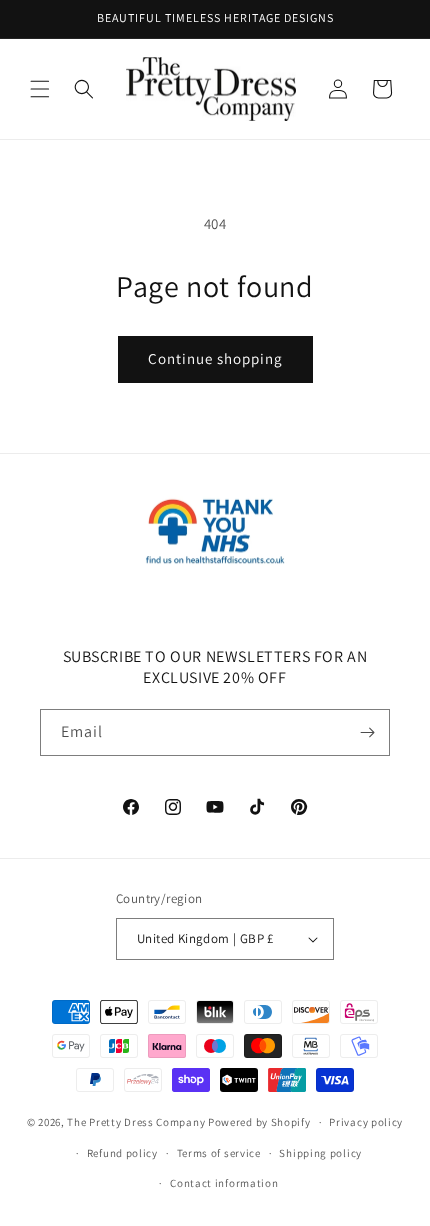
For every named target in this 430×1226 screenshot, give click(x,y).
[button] (40, 89)
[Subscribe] (367, 732)
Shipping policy (320, 1153)
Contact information (224, 1183)
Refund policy (122, 1153)
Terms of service (219, 1153)
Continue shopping (215, 358)
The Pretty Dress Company (136, 1122)
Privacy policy (366, 1122)
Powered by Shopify (259, 1122)
